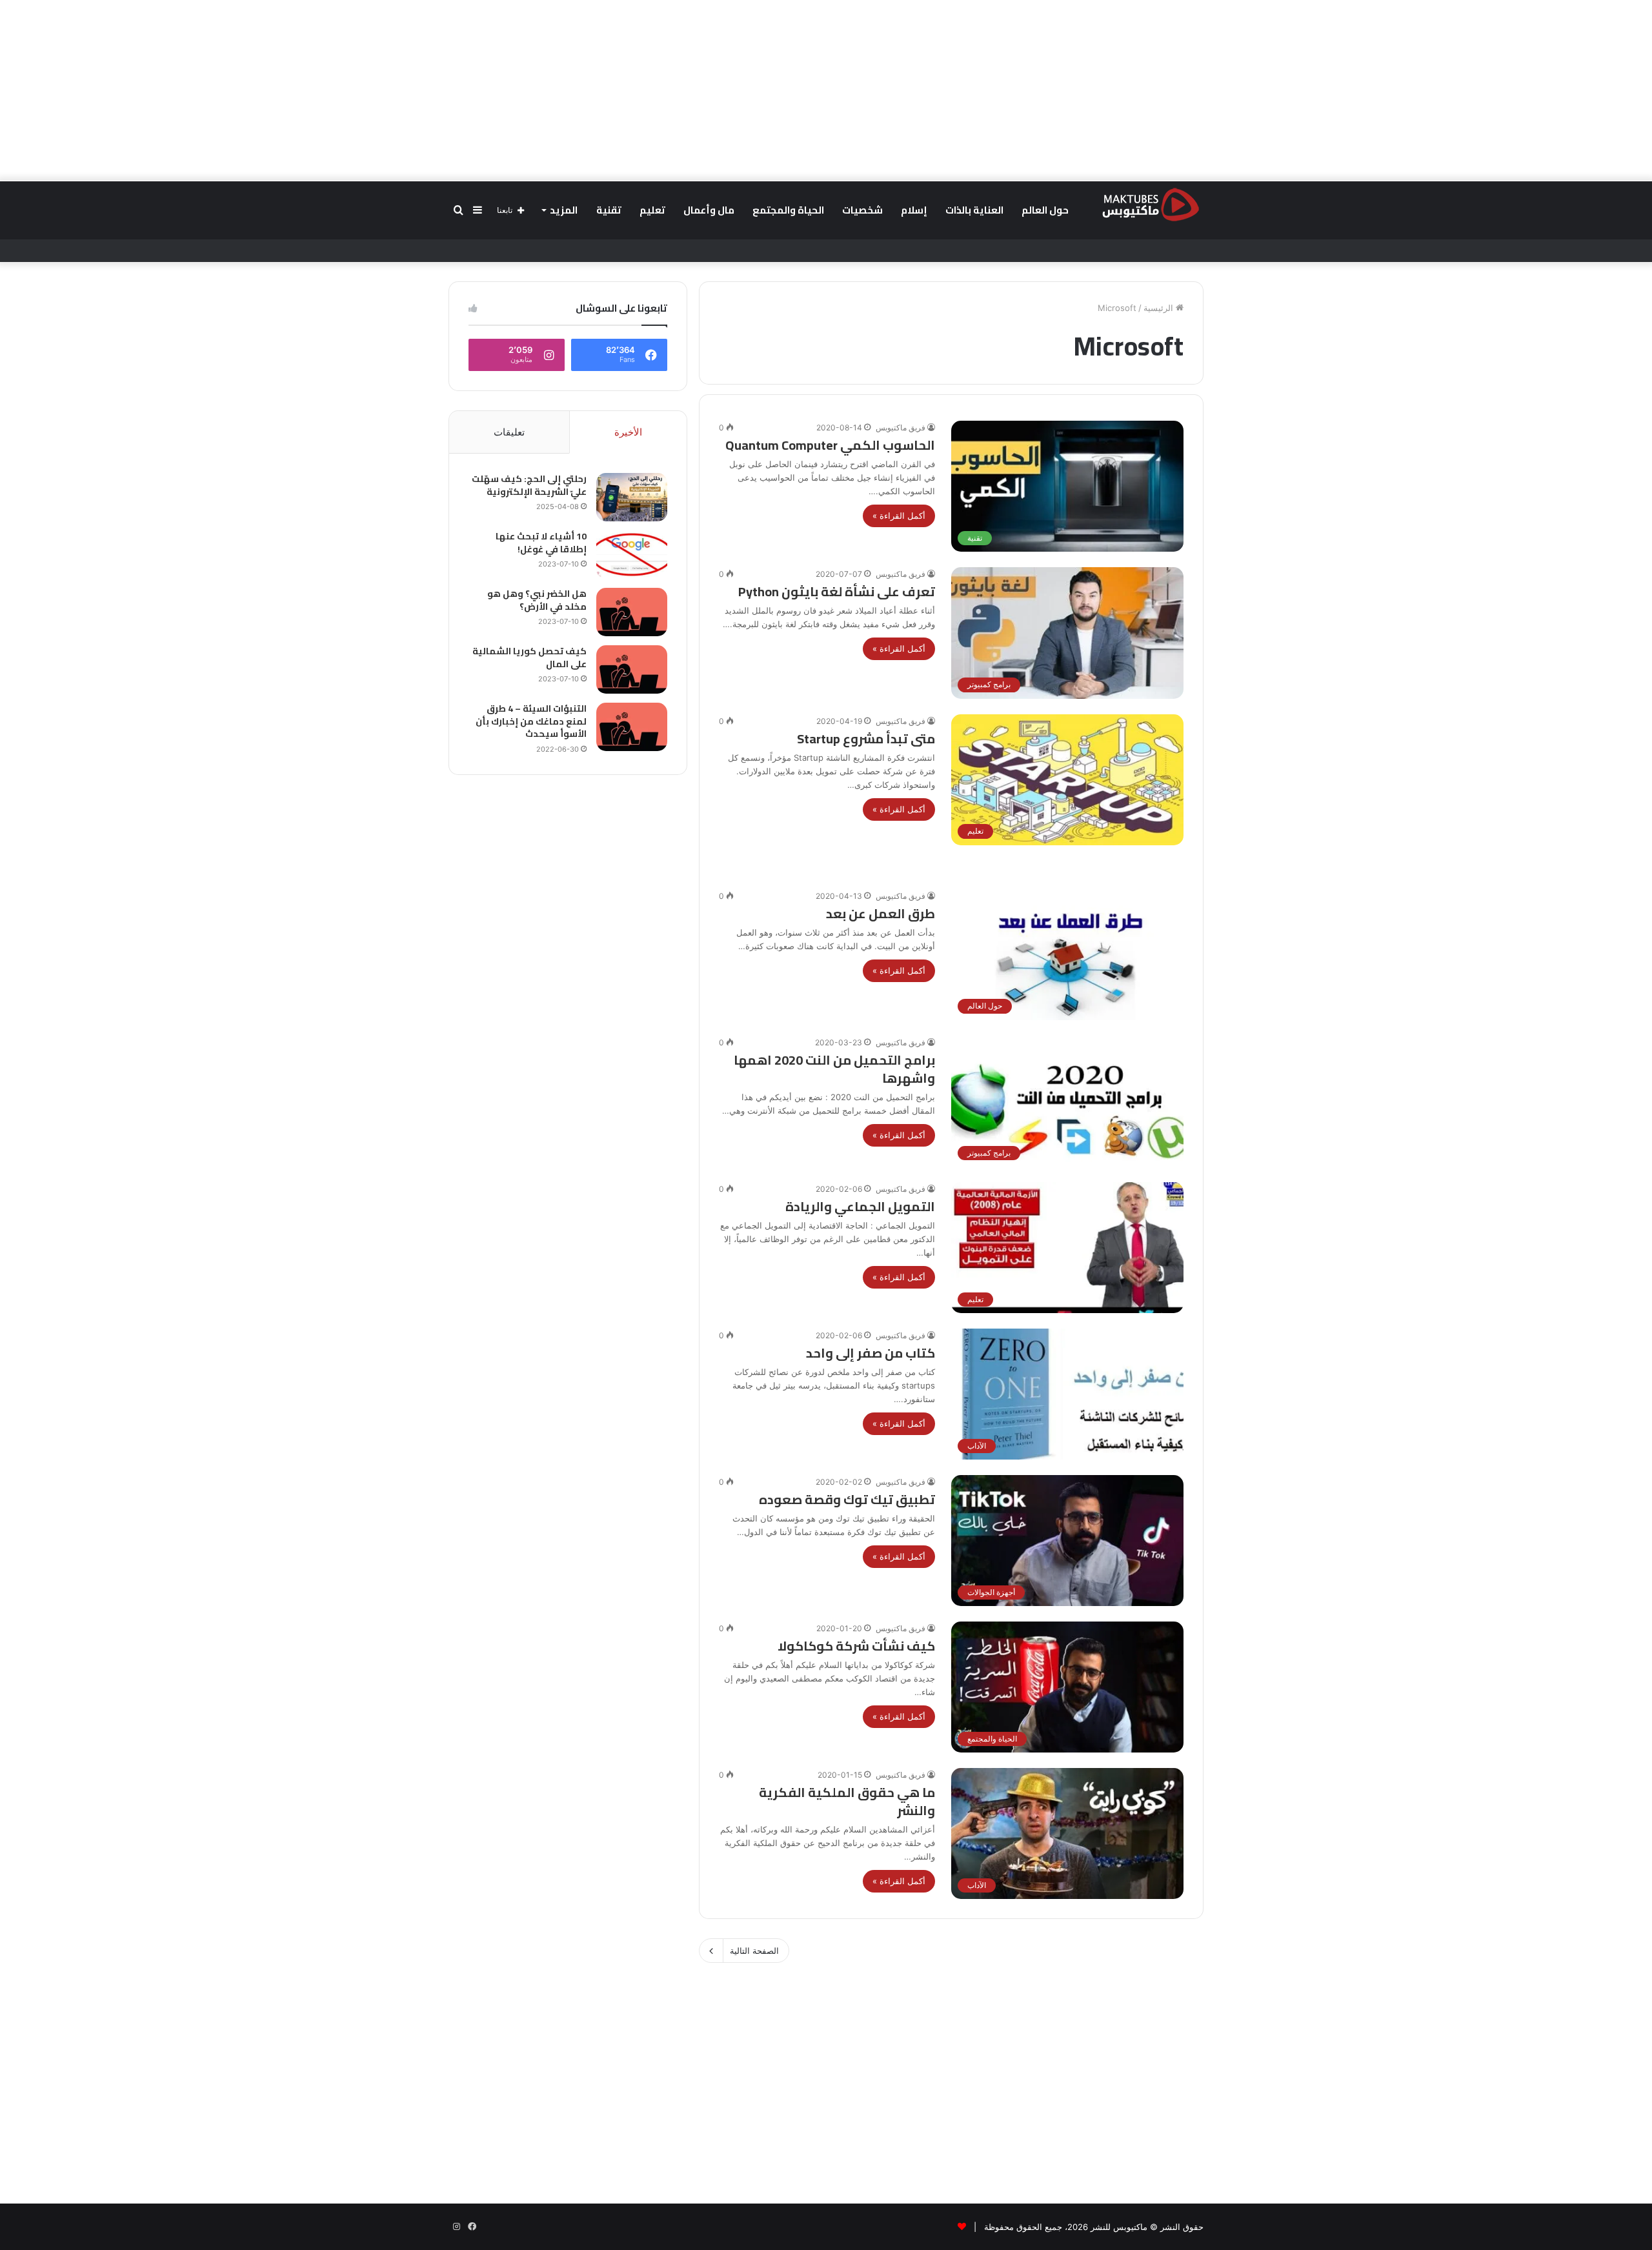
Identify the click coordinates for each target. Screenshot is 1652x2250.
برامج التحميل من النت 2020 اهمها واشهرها (834, 1069)
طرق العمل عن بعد (881, 913)
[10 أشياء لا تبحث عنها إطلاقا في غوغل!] (632, 555)
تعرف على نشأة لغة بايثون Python (837, 591)
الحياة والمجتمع (788, 210)
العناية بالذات (974, 210)
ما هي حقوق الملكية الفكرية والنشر (847, 1801)
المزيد (564, 210)
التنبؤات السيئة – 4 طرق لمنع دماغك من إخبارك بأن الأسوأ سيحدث (531, 721)
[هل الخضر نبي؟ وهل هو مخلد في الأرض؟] (632, 612)
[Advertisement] (826, 90)
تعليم (652, 210)
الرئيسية (1160, 308)
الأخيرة (628, 432)
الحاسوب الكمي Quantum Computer (830, 445)
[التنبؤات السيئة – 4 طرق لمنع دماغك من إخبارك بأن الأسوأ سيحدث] (632, 727)
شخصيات (862, 210)
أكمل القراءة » (899, 516)
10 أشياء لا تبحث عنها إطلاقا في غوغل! (541, 543)
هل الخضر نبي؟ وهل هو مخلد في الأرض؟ (537, 600)
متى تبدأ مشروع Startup (866, 738)
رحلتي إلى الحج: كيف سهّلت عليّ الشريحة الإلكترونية (529, 485)
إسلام (914, 210)
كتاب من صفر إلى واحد (871, 1353)
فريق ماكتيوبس (901, 427)
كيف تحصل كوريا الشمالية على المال (529, 658)
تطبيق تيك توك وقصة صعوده (847, 1499)
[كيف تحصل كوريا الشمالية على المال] (632, 669)
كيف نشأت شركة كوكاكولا (856, 1646)
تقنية (609, 210)
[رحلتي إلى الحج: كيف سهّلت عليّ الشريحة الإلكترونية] (632, 497)
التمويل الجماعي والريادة (860, 1206)
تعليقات (509, 432)
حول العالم (1045, 210)
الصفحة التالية (754, 1951)
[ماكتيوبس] (1151, 204)
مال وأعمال (709, 210)
